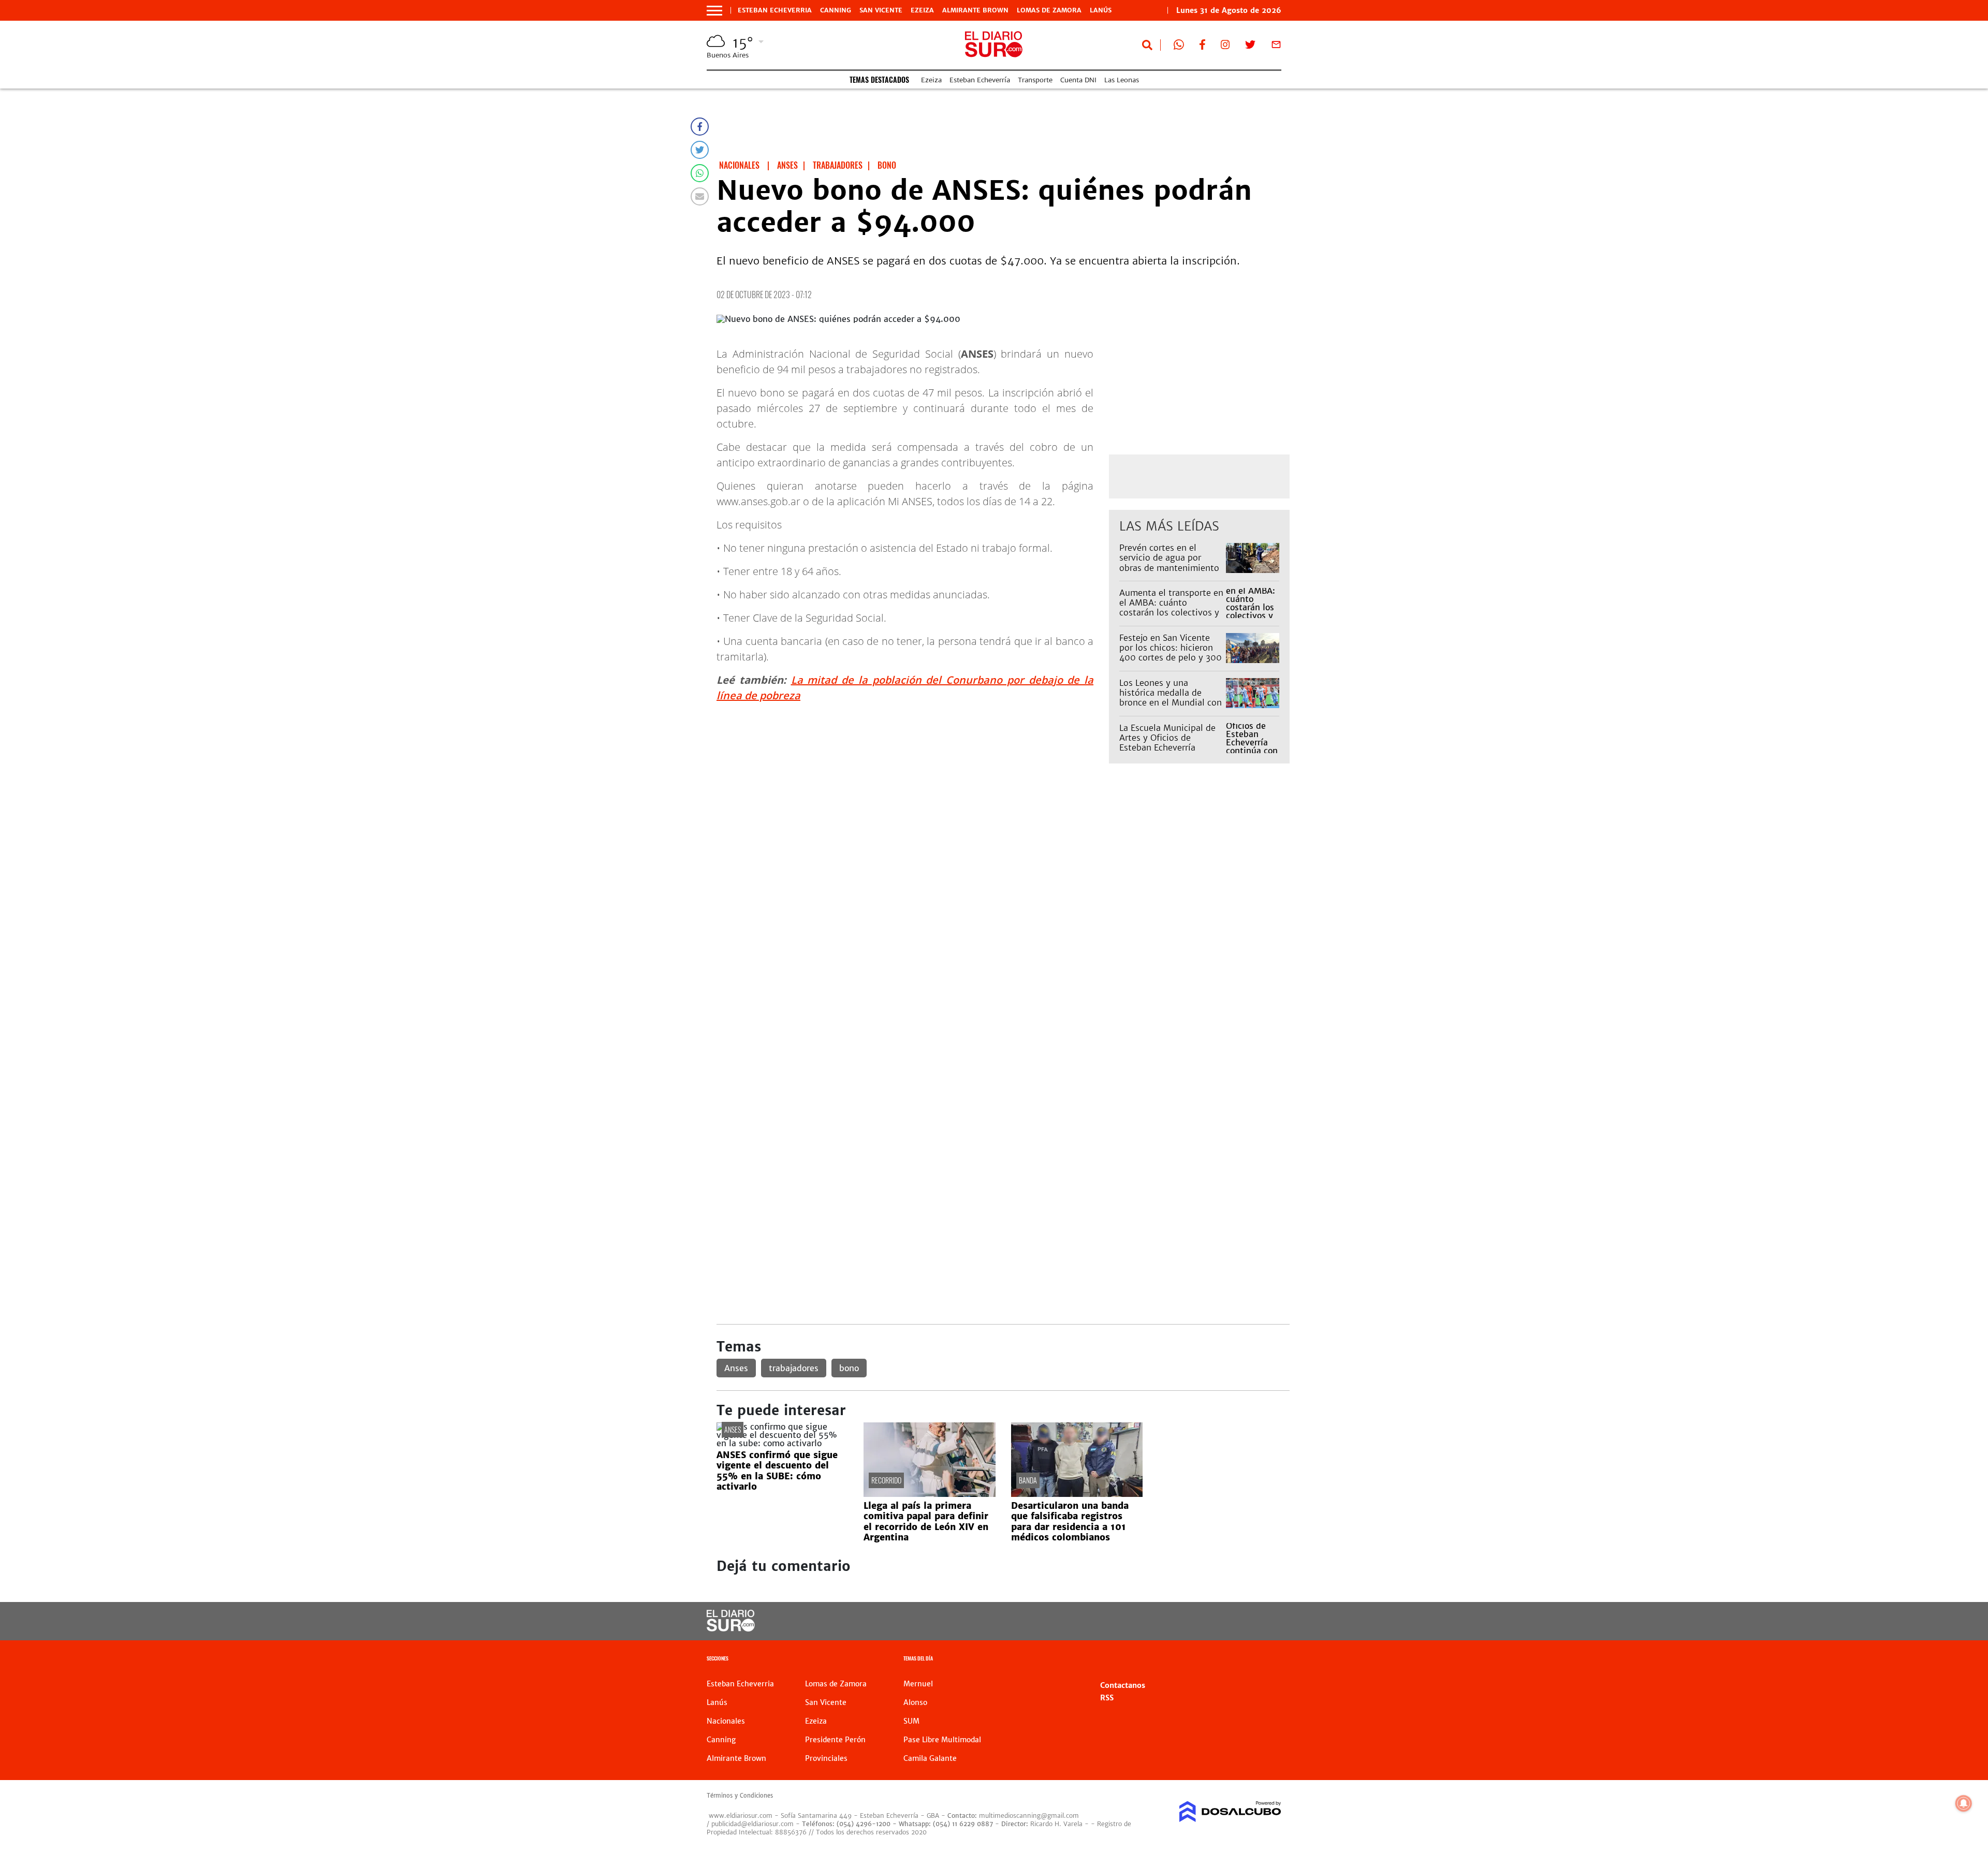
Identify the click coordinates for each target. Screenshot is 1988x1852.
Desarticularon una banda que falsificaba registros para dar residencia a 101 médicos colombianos (1070, 1522)
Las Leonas (1122, 80)
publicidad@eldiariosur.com (752, 1824)
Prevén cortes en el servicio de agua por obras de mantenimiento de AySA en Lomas (1169, 563)
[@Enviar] (700, 196)
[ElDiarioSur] (731, 1628)
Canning (836, 10)
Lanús (1101, 10)
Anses (736, 1368)
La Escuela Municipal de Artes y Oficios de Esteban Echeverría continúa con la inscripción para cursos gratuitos (1167, 753)
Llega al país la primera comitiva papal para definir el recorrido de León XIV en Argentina (926, 1522)
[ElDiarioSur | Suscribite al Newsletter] (1276, 47)
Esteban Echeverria (775, 10)
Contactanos (1123, 1685)
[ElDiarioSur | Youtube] (1210, 1621)
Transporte (1035, 80)
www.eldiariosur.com (741, 1816)
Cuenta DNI (1078, 80)
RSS (1107, 1698)
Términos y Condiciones (740, 1796)
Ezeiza (922, 10)
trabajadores (794, 1368)
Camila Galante (930, 1758)
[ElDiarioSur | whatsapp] (1179, 47)
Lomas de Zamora (1049, 10)
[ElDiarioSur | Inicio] (1270, 1660)
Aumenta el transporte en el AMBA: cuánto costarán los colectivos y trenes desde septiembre (1171, 608)
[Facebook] (700, 127)
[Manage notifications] (1964, 1803)
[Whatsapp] (700, 173)
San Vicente (881, 10)
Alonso (915, 1702)
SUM (911, 1721)
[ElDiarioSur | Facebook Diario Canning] (1202, 47)
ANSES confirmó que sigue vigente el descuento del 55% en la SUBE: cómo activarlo (777, 1471)
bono (849, 1368)
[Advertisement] (1003, 888)
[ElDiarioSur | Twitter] (1250, 47)
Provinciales (826, 1758)
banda (1028, 1480)
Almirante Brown (975, 10)
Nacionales (726, 1721)
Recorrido (886, 1480)
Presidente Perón (835, 1740)
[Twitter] (700, 150)
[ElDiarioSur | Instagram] (1225, 47)
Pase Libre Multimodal (942, 1740)
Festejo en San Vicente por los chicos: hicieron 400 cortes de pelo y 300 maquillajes (1171, 653)
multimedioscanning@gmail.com (1029, 1816)
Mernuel (918, 1684)
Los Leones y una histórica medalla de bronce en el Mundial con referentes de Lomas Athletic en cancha (1171, 703)
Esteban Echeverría (980, 80)
